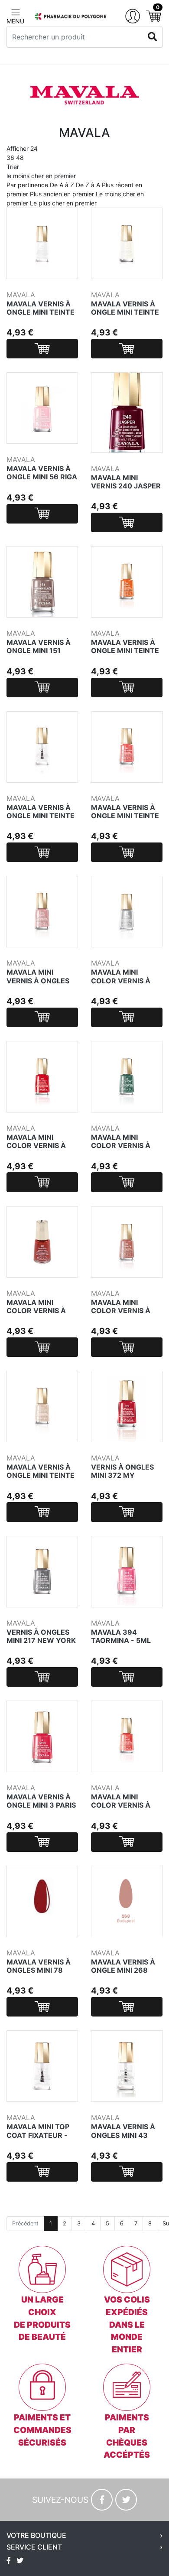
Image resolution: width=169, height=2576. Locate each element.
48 (20, 158)
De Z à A (88, 185)
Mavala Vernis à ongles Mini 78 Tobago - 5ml (39, 1970)
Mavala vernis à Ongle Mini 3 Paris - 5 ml (41, 1805)
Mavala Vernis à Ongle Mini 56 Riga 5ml (42, 477)
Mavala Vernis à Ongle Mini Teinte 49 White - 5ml (41, 312)
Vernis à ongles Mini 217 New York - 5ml (41, 1640)
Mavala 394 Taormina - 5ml (121, 1636)
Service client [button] (34, 2547)
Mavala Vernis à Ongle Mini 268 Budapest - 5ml (123, 1970)
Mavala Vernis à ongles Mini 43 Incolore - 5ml (123, 2135)
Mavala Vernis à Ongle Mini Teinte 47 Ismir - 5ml (125, 312)
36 (10, 158)
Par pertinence (27, 185)
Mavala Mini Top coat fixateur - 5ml (38, 2135)
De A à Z (62, 185)
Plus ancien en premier (62, 194)
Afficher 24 (22, 153)
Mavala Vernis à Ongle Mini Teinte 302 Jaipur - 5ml (125, 651)
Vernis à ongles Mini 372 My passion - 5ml (122, 1475)
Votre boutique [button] (36, 2535)
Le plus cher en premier (63, 203)
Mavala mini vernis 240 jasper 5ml (126, 486)
